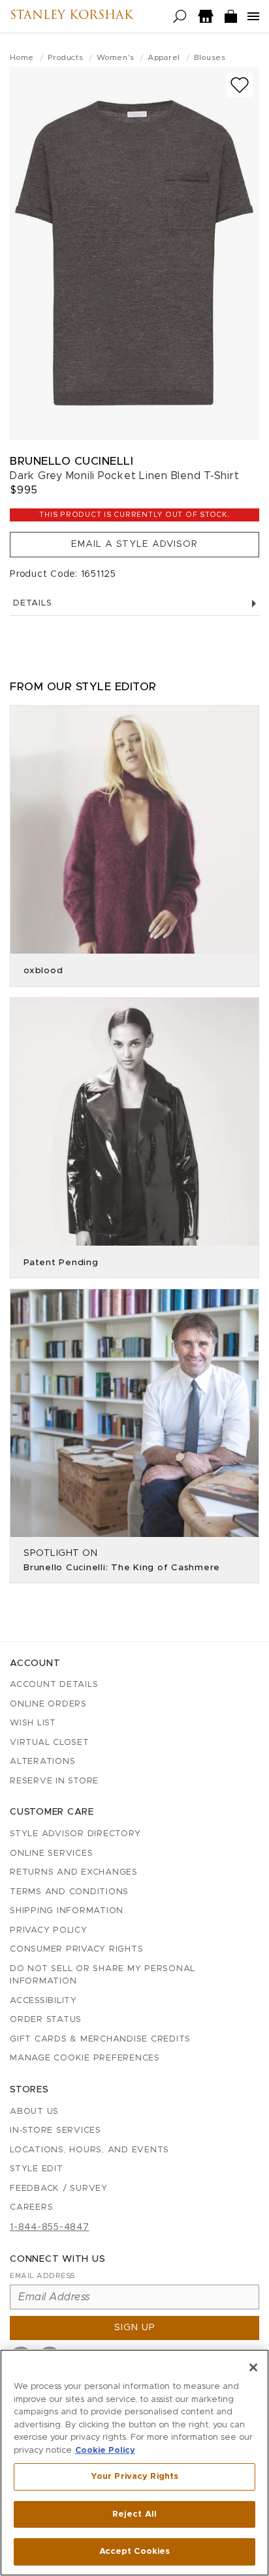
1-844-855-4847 (50, 2227)
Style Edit (37, 2169)
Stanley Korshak (71, 16)
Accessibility (43, 2001)
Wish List (33, 1723)
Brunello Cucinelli (71, 461)
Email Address (42, 2276)
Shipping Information (67, 1911)
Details (32, 603)
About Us (34, 2112)
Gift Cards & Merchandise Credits (100, 2039)
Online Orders (48, 1704)
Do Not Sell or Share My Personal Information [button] (103, 1975)
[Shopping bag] (231, 17)
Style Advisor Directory (75, 1834)
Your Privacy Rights (134, 2477)
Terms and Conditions (69, 1892)
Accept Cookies (135, 2552)
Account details (54, 1685)
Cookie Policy (105, 2451)
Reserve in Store (54, 1781)
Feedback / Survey (59, 2188)
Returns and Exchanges (74, 1872)
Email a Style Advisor (134, 544)
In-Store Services (55, 2130)
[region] (134, 2463)
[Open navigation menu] (253, 16)
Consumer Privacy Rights (76, 1949)
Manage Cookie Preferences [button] (85, 2058)
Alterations (42, 1762)
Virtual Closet (50, 1743)
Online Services (51, 1853)
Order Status (46, 2020)
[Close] (253, 2367)
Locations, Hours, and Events (89, 2150)
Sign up (135, 2328)
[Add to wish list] (240, 85)
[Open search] (180, 17)
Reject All (134, 2514)
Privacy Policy (49, 1930)
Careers (31, 2207)
